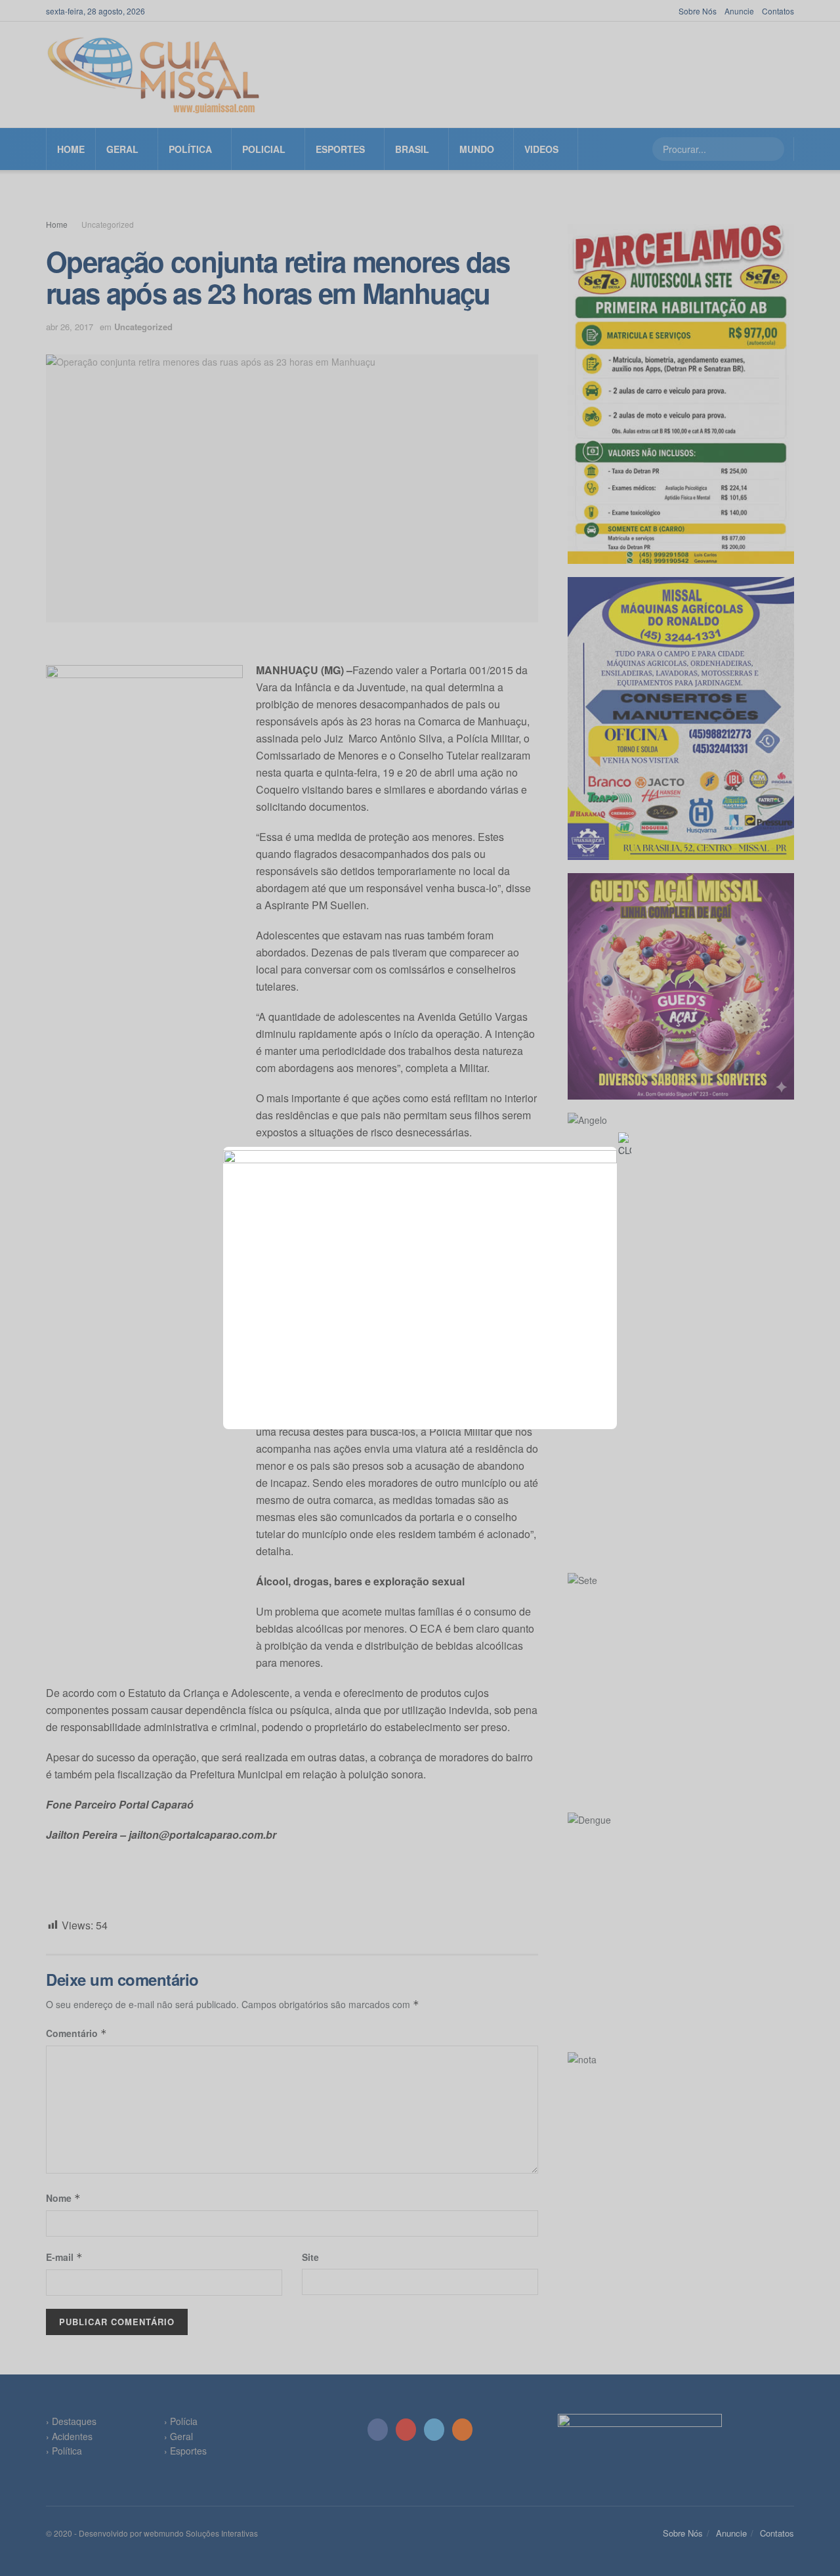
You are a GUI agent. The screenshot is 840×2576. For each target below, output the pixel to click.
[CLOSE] (625, 1145)
